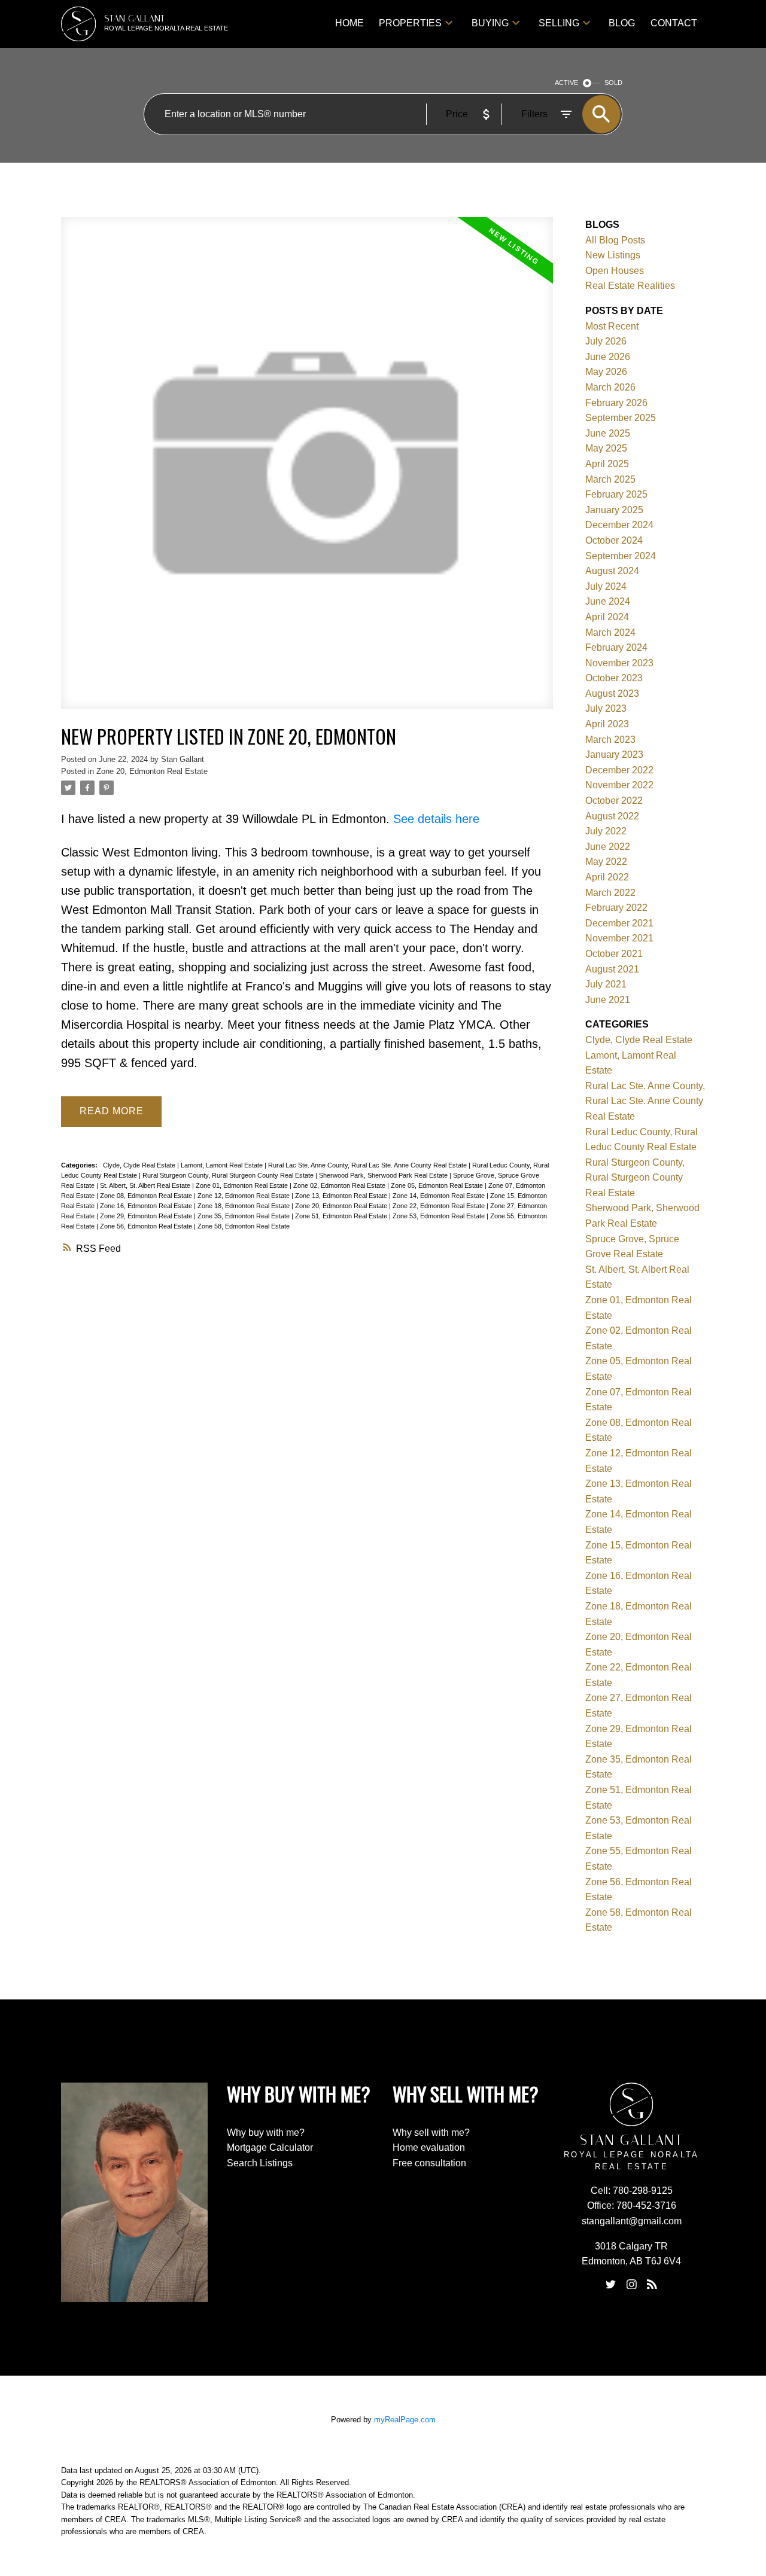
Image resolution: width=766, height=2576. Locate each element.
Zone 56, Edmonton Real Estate (147, 1226)
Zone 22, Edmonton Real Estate (440, 1206)
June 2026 (608, 357)
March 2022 (610, 893)
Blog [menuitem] (622, 23)
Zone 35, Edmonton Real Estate (244, 1216)
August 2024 (612, 571)
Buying (490, 23)
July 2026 (606, 341)
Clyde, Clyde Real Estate (140, 1165)
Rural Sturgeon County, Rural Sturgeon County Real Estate (229, 1175)
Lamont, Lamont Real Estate (223, 1165)
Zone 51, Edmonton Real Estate (342, 1216)
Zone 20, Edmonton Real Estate (152, 771)
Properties (410, 23)
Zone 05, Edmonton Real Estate (438, 1185)
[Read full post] (307, 470)
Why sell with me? (431, 2133)
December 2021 (619, 923)
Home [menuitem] (349, 23)
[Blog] (652, 2284)
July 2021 (606, 984)
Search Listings (260, 2163)
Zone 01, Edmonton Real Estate (243, 1185)
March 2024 (610, 632)
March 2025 (610, 479)
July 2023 (606, 708)
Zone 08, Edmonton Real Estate (147, 1196)
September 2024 (621, 556)
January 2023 (614, 754)
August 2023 (612, 693)
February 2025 (616, 494)
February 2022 (616, 908)
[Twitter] (611, 2284)
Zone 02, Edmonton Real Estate (340, 1185)
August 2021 (612, 969)
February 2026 (616, 403)
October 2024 (614, 540)
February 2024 (616, 647)
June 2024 (608, 601)
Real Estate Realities (630, 286)
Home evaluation (429, 2147)
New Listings (613, 255)
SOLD (613, 83)
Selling (559, 23)
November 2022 (619, 785)
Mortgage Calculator (270, 2147)
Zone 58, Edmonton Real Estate (244, 1226)
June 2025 (608, 433)
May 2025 (606, 448)
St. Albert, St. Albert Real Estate (146, 1185)
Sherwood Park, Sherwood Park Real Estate (384, 1175)
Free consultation (429, 2163)
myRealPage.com (405, 2420)
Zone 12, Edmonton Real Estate (244, 1196)
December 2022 (619, 770)
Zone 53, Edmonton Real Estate (440, 1216)
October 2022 (614, 801)
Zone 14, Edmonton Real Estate (440, 1196)
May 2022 (606, 862)
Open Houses (615, 271)
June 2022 (608, 847)
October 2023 (614, 678)
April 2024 (607, 617)
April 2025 (607, 464)
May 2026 (606, 372)
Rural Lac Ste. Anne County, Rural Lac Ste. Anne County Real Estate (368, 1165)
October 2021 (614, 954)
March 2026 (610, 387)
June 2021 (608, 1000)
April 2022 (607, 877)
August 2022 (612, 816)
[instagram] (631, 2284)
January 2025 (614, 510)
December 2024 (619, 525)
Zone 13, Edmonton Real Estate (342, 1196)
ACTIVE (566, 83)
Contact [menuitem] (674, 23)
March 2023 (610, 740)
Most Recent (612, 326)
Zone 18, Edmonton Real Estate (244, 1206)
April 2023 (607, 724)
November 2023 (619, 663)
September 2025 (621, 418)
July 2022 (606, 831)
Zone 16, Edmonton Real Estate (147, 1206)
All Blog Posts (615, 240)
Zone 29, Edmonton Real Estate (147, 1216)
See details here (436, 819)
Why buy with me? (266, 2133)
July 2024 (606, 586)
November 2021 (619, 938)
